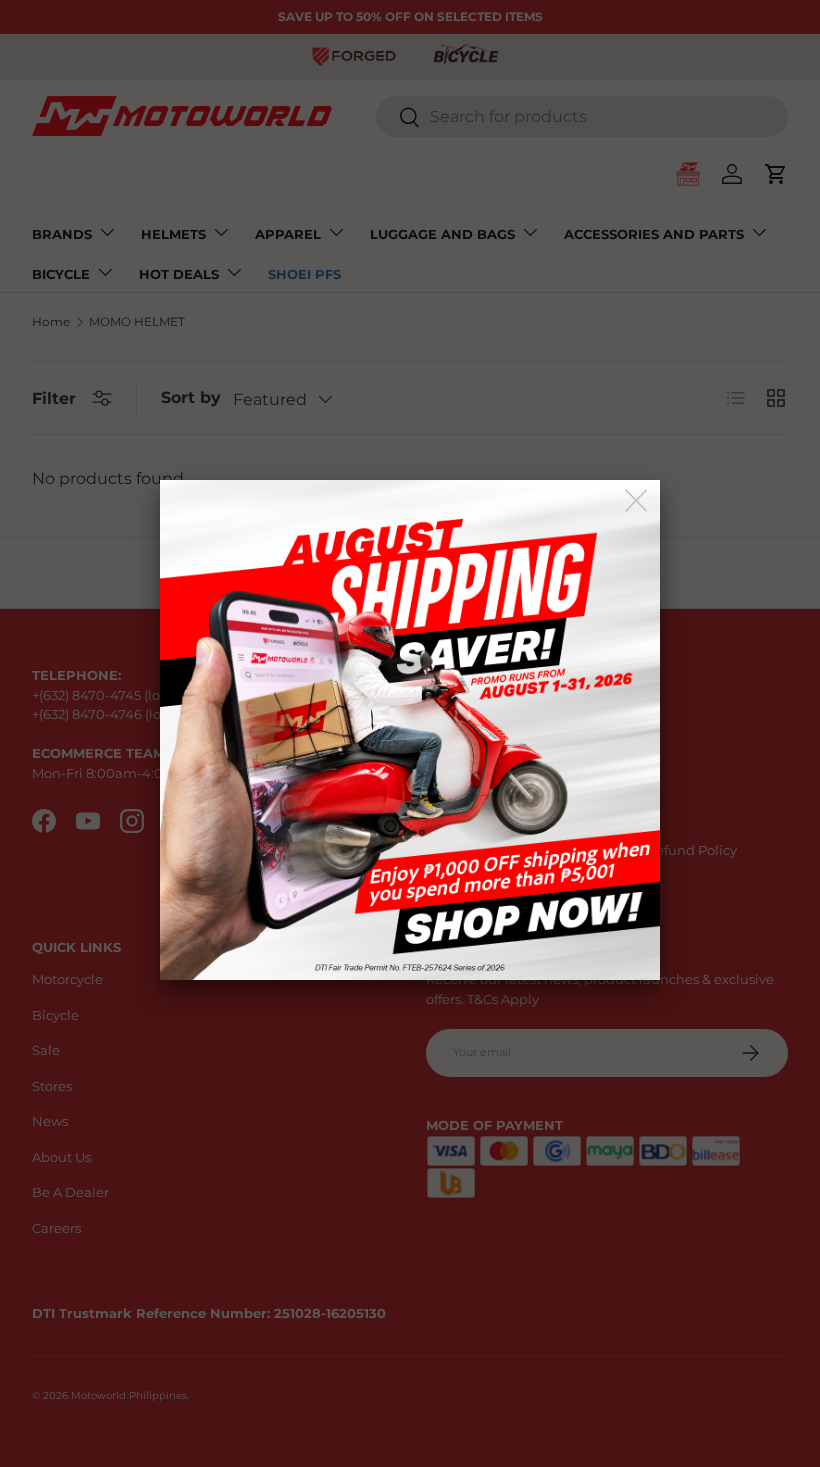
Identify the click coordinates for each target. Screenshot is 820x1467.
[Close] (637, 501)
